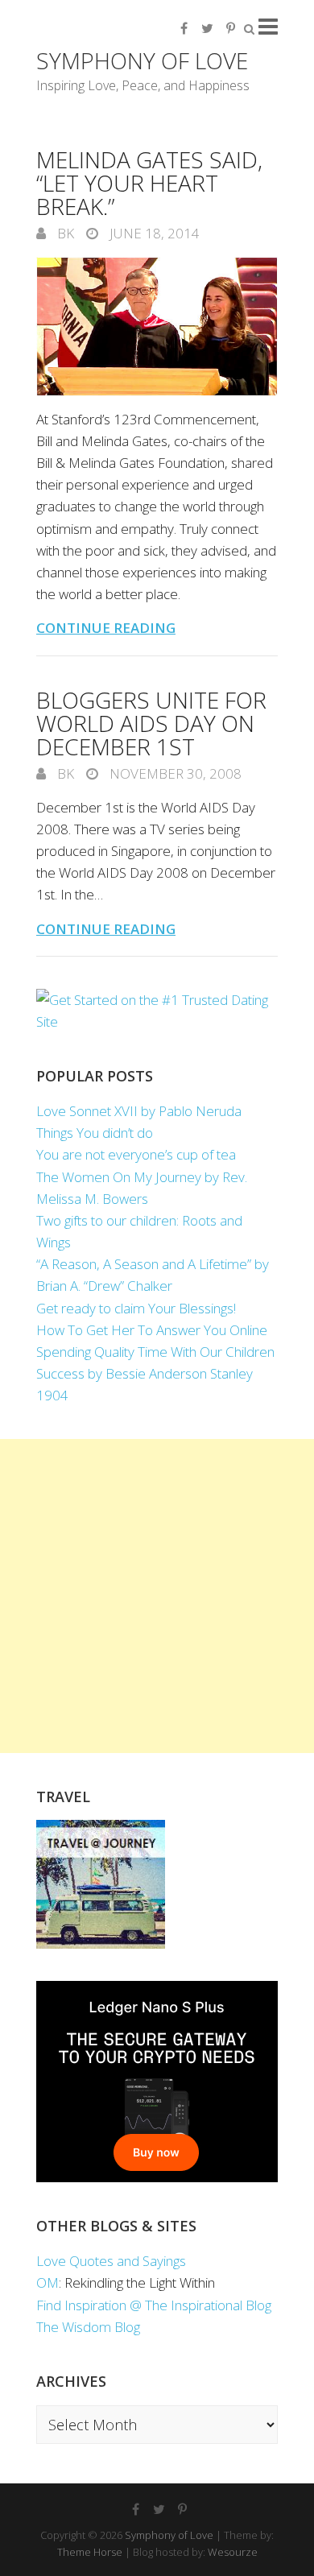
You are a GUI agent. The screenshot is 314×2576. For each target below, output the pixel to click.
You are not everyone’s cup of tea (136, 1154)
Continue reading (106, 628)
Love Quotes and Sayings (111, 2261)
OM (48, 2282)
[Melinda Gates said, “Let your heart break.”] (157, 327)
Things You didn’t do (95, 1133)
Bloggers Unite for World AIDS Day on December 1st (151, 723)
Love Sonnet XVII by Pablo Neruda (139, 1111)
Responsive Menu (268, 26)
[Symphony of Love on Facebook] (184, 28)
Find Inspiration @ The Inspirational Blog (154, 2305)
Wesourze (233, 2552)
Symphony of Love (142, 60)
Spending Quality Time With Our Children (155, 1352)
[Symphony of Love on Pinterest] (230, 28)
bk (64, 233)
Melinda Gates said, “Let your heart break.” (149, 183)
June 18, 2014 (153, 233)
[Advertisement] (157, 1596)
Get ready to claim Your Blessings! (136, 1308)
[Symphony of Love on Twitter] (207, 28)
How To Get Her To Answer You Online (152, 1330)
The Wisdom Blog (88, 2327)
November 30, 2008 (174, 773)
